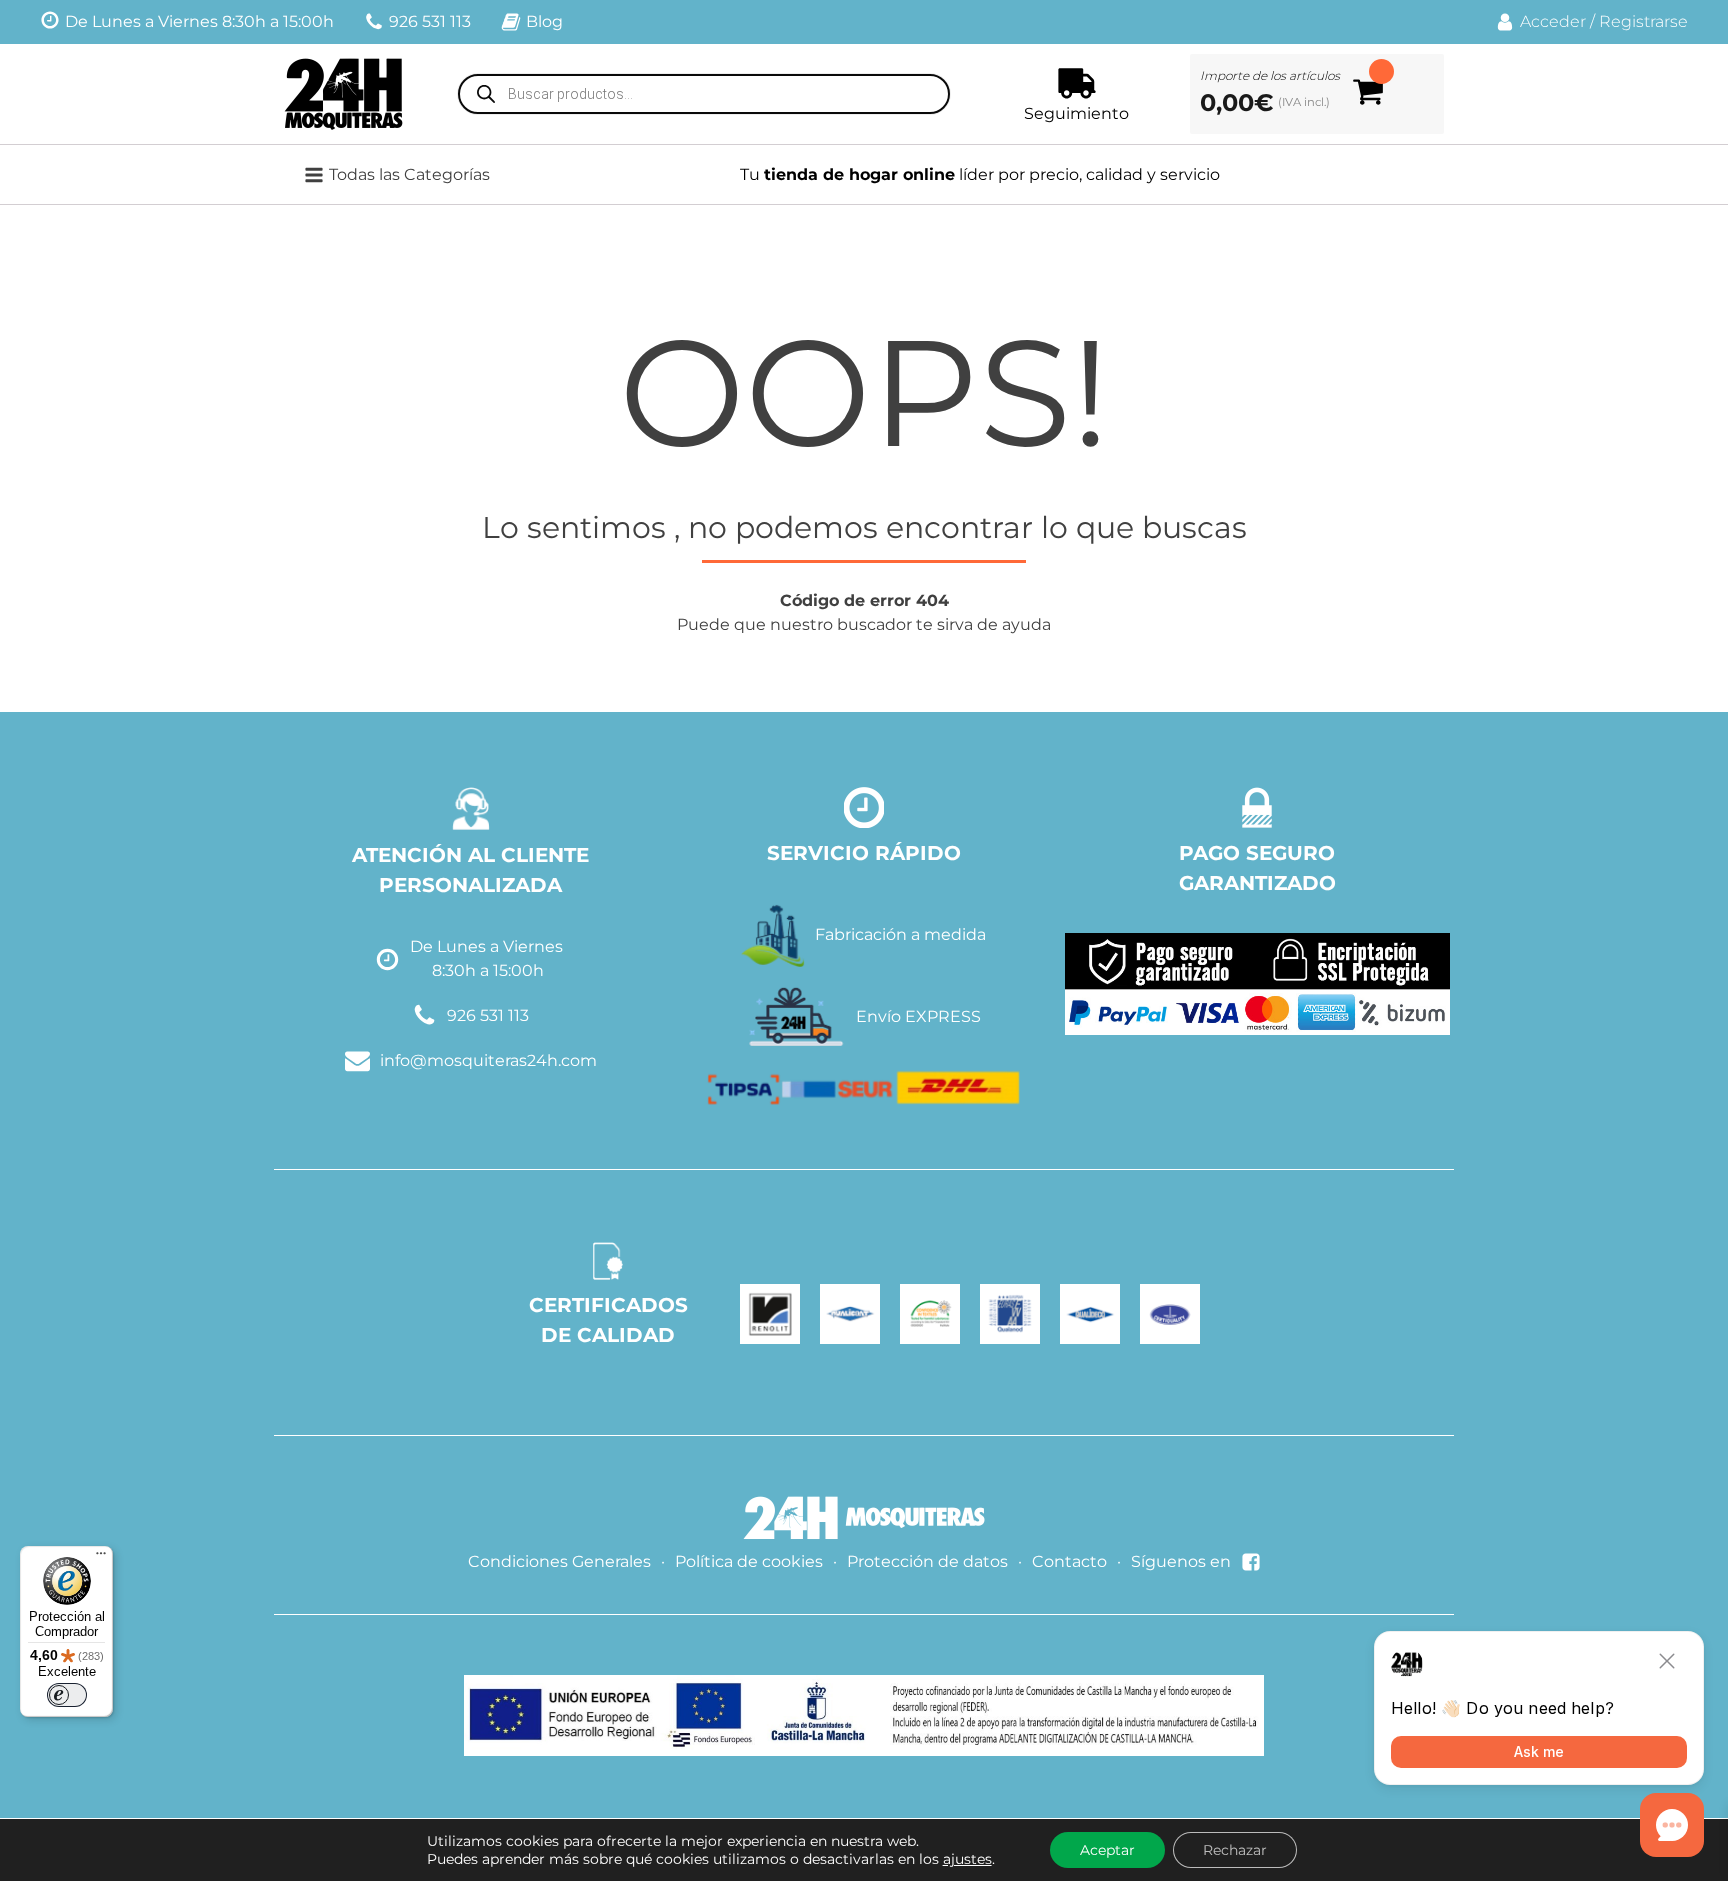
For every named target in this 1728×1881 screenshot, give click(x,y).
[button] (409, 175)
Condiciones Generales (559, 1561)
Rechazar (1235, 1850)
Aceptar (1107, 1850)
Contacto (1069, 1561)
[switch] (67, 1695)
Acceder (1553, 21)
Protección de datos (927, 1561)
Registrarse (1643, 21)
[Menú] (101, 1558)
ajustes (967, 1859)
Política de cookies (749, 1561)
